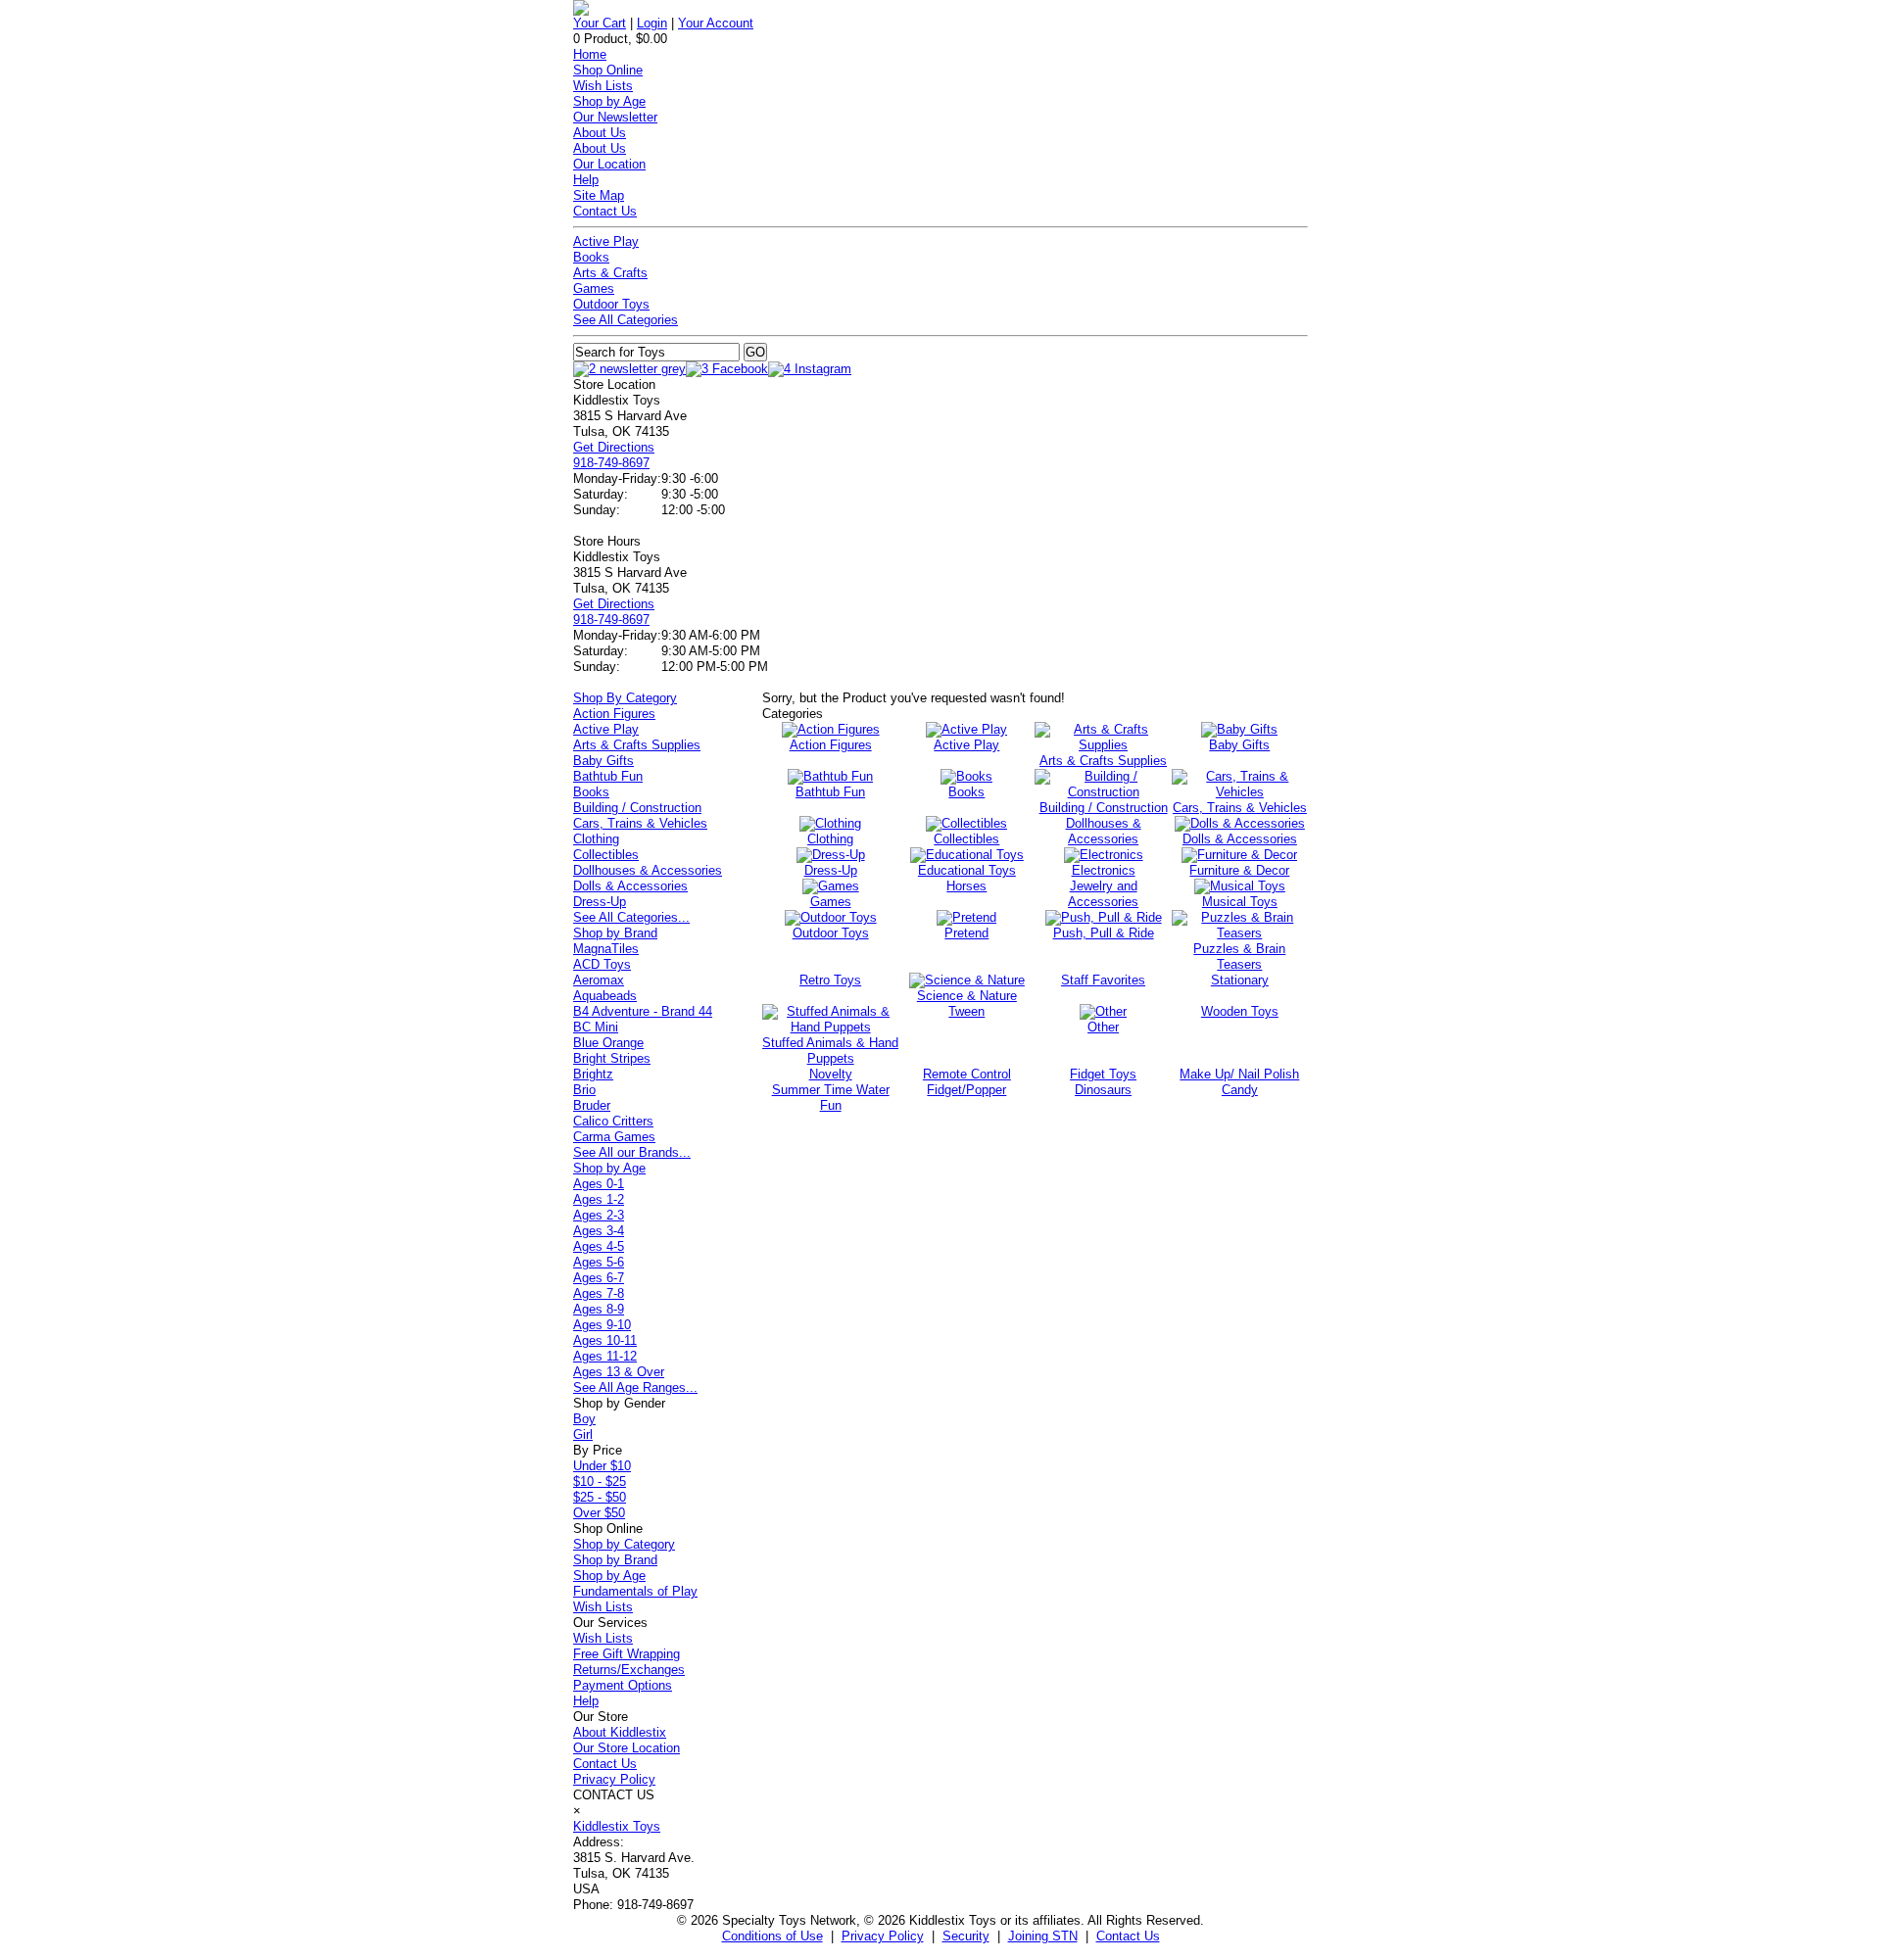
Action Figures (614, 714)
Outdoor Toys (611, 304)
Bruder (592, 1105)
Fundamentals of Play (635, 1591)
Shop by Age (609, 101)
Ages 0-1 (599, 1184)
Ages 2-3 (599, 1215)
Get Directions (614, 447)
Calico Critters (613, 1121)
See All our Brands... (632, 1152)
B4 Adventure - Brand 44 (643, 1011)
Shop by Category (624, 1544)
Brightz (593, 1074)
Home (590, 54)
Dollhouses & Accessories (648, 870)
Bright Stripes (612, 1058)
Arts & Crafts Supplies (637, 745)
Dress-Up (600, 902)
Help (586, 180)
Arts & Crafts (610, 273)
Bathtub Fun (608, 776)
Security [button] (966, 1936)
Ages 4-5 (599, 1246)
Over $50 (599, 1513)
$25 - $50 (600, 1497)
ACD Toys (602, 964)
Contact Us (605, 211)
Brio (584, 1090)
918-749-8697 (611, 463)
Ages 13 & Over (619, 1372)
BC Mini (596, 1027)
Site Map (599, 195)
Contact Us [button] (1128, 1936)
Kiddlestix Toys (617, 1826)
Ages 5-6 (599, 1262)
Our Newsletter (615, 117)
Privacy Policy (614, 1779)
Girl (583, 1434)
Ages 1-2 (599, 1199)
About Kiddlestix (620, 1732)
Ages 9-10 (602, 1325)
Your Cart (600, 23)
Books (591, 257)
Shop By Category (625, 698)
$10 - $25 (600, 1482)
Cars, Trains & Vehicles (640, 823)
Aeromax (599, 980)
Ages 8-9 (599, 1309)
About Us (600, 133)
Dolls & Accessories (630, 886)
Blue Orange (608, 1043)
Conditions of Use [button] (772, 1936)
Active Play (606, 241)
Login (652, 23)
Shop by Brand (615, 933)
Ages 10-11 (605, 1340)
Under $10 (602, 1466)
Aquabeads (605, 996)
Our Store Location (627, 1748)
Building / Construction (637, 808)
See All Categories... (631, 917)
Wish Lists (603, 86)
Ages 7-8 (599, 1293)
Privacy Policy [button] (883, 1936)
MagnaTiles (606, 949)
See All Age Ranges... (635, 1387)
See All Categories (626, 320)
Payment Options (623, 1685)
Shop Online (608, 70)
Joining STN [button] (1043, 1936)
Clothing (596, 839)
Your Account (716, 23)
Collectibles (606, 855)
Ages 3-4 (599, 1231)
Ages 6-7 (599, 1278)
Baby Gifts (603, 761)
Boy (584, 1419)
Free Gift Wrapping (627, 1654)
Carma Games (614, 1137)
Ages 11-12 (605, 1356)
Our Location (609, 164)
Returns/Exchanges (629, 1670)
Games (594, 288)
